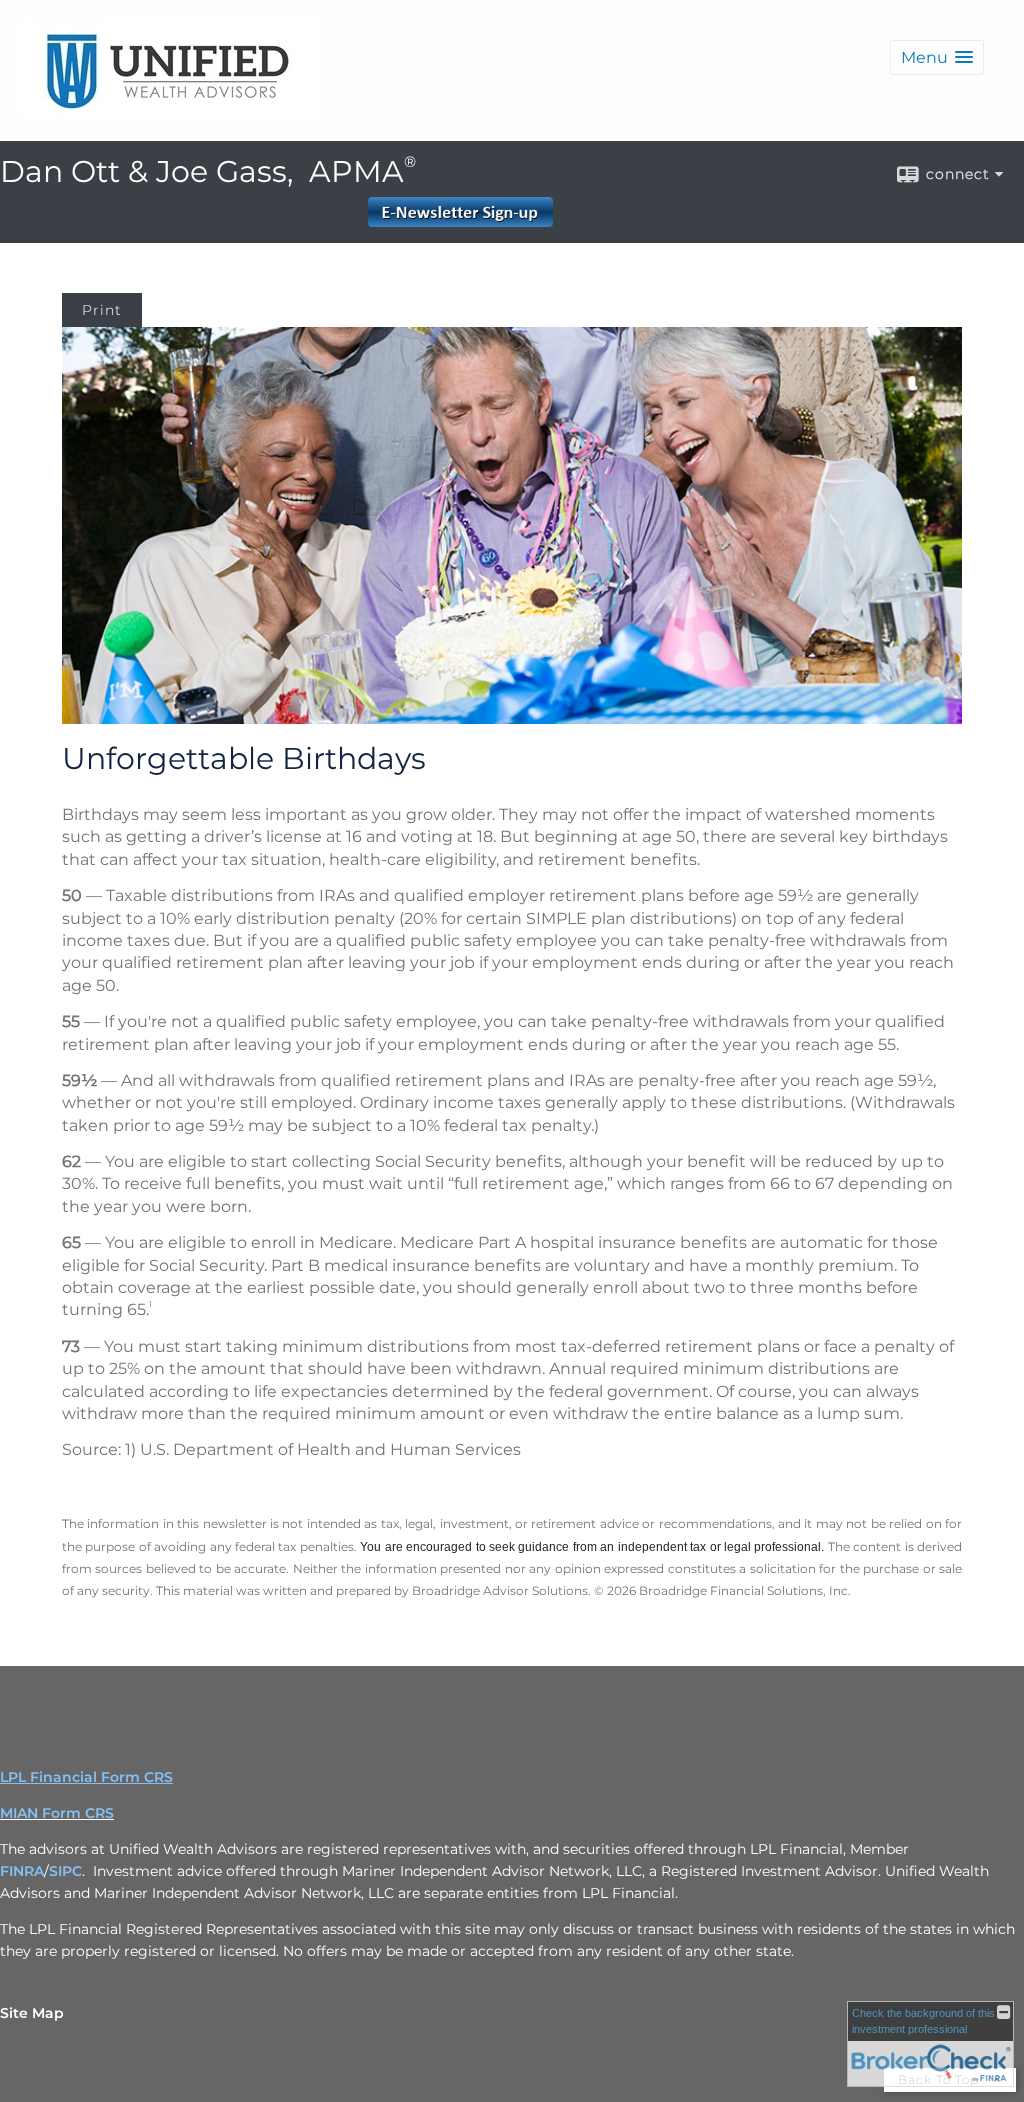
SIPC (65, 1871)
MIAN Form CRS (57, 1813)
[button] (937, 57)
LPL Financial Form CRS (86, 1777)
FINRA (22, 1871)
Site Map (32, 2013)
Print (102, 310)
